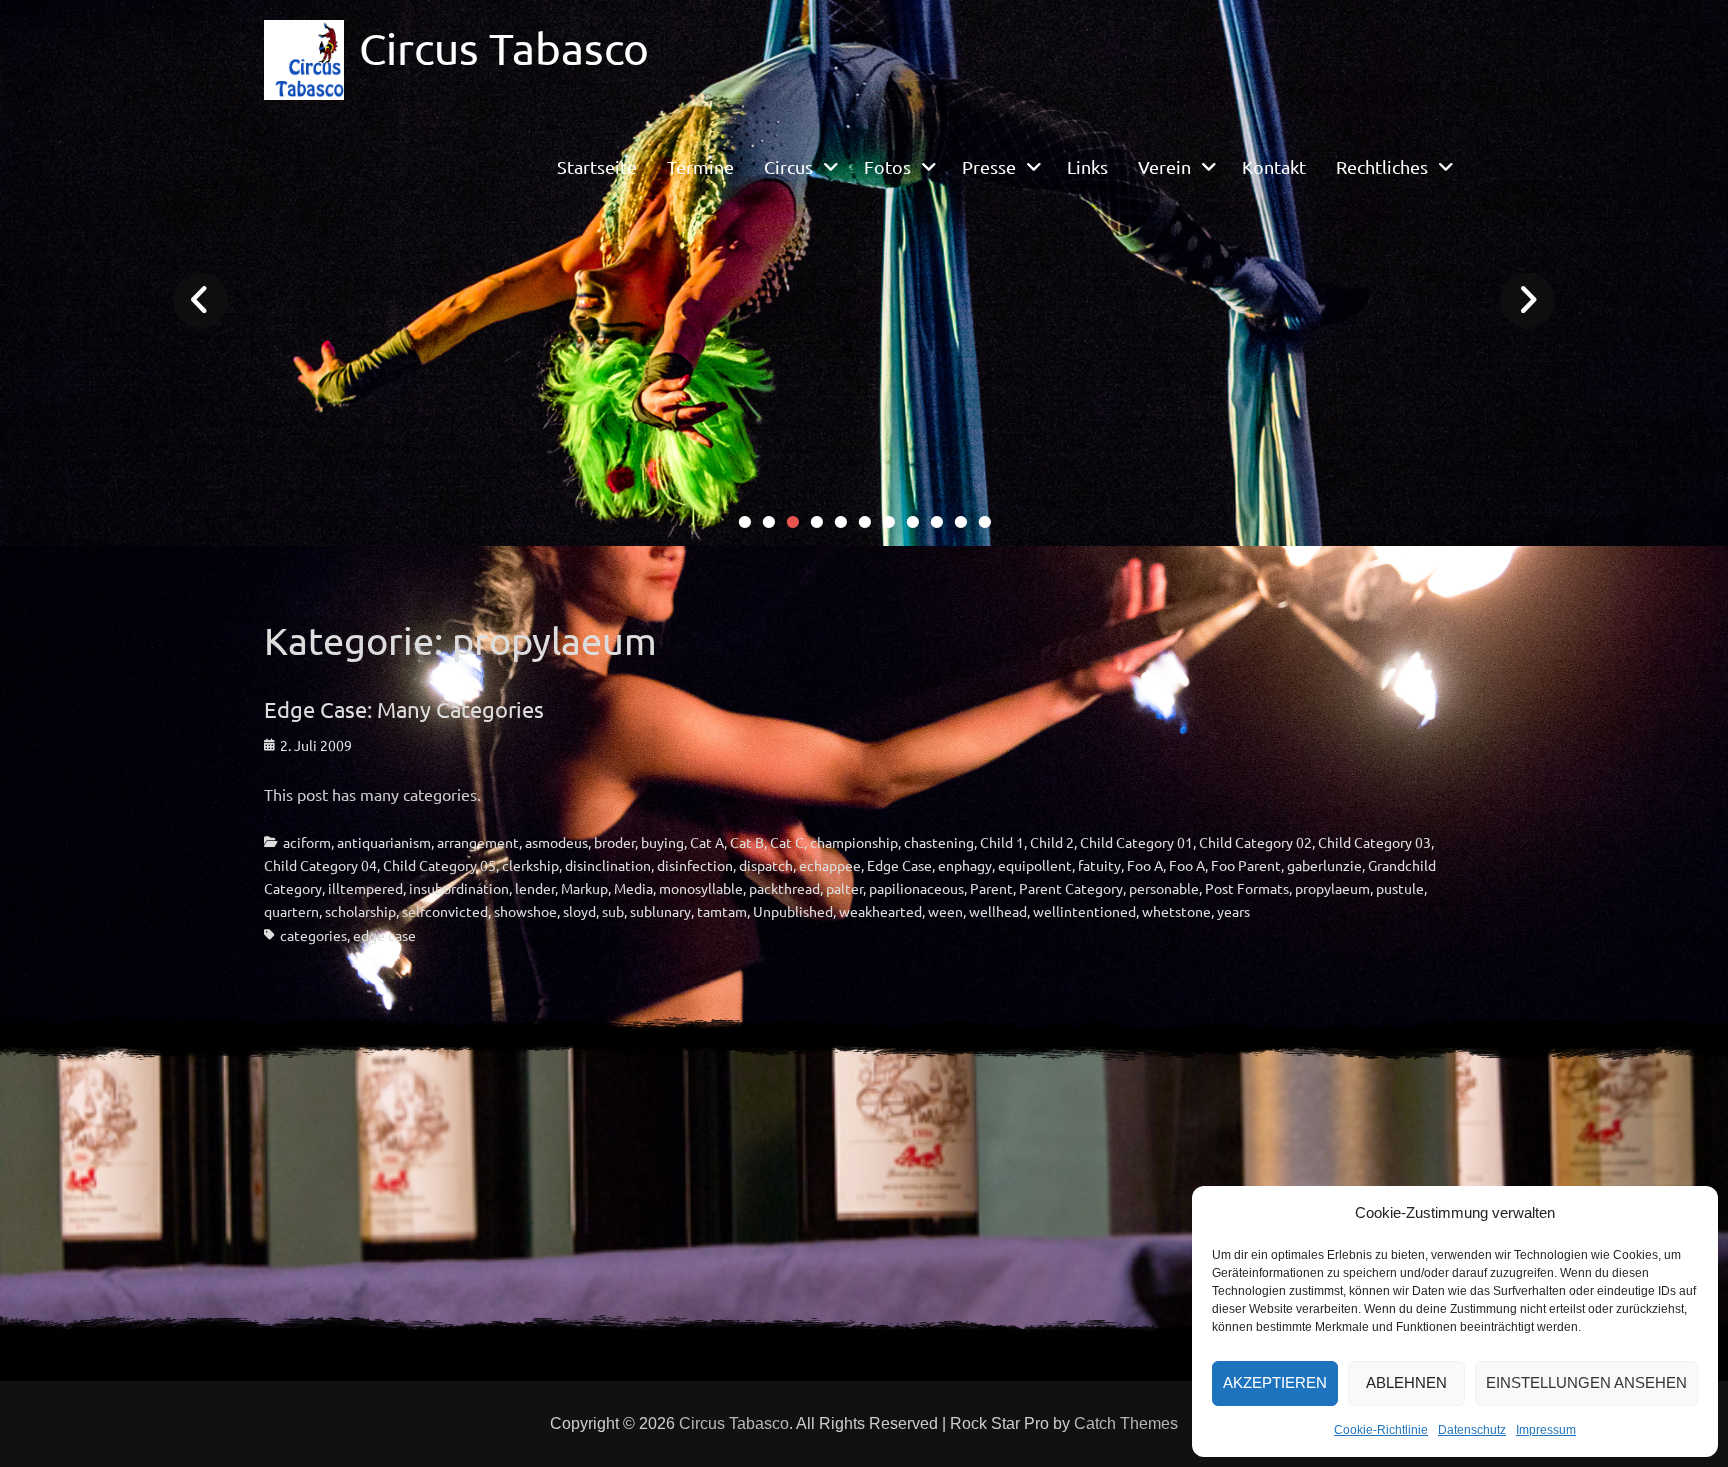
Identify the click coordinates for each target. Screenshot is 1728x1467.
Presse (989, 166)
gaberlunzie (1324, 865)
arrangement (478, 842)
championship (854, 842)
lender (535, 888)
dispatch (766, 865)
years (1233, 911)
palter (844, 888)
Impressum (1546, 1430)
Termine (700, 166)
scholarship (360, 911)
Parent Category (1071, 888)
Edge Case (899, 865)
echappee (830, 865)
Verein (1164, 166)
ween (945, 911)
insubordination (459, 888)
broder (614, 842)
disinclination (608, 865)
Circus (788, 166)
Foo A (1145, 865)
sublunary (660, 911)
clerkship (530, 865)
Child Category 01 (1136, 842)
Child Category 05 (439, 865)
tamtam (722, 911)
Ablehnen (1406, 1382)
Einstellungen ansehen (1586, 1382)
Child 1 (1002, 842)
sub (613, 911)
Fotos (887, 166)
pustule (1400, 888)
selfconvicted (445, 911)
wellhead (998, 911)
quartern (291, 911)
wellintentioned (1084, 911)
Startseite (597, 166)
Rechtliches (1382, 166)
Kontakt (1274, 166)
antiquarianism (384, 842)
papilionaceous (916, 888)
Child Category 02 (1255, 842)
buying (662, 842)
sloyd (579, 911)
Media (633, 888)
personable (1164, 888)
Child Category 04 (320, 865)
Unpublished (793, 911)
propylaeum (1332, 888)
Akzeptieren (1275, 1382)
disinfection (695, 865)
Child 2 (1052, 842)
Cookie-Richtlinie (1381, 1430)
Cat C (787, 842)
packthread (784, 888)
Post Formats (1247, 888)
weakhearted (880, 911)
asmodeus (556, 842)
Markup (584, 888)
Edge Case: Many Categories (404, 709)
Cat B (747, 842)
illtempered (365, 888)
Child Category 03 (1374, 842)
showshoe (525, 911)
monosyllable (701, 888)
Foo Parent (1246, 865)
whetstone (1176, 911)
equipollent (1035, 865)
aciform (307, 842)
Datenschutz (1472, 1430)
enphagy (965, 865)
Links (1087, 166)
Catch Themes (1126, 1423)
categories (313, 935)
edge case (384, 935)
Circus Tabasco (504, 48)
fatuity (1099, 865)
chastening (939, 842)
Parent (991, 888)
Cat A (707, 842)
